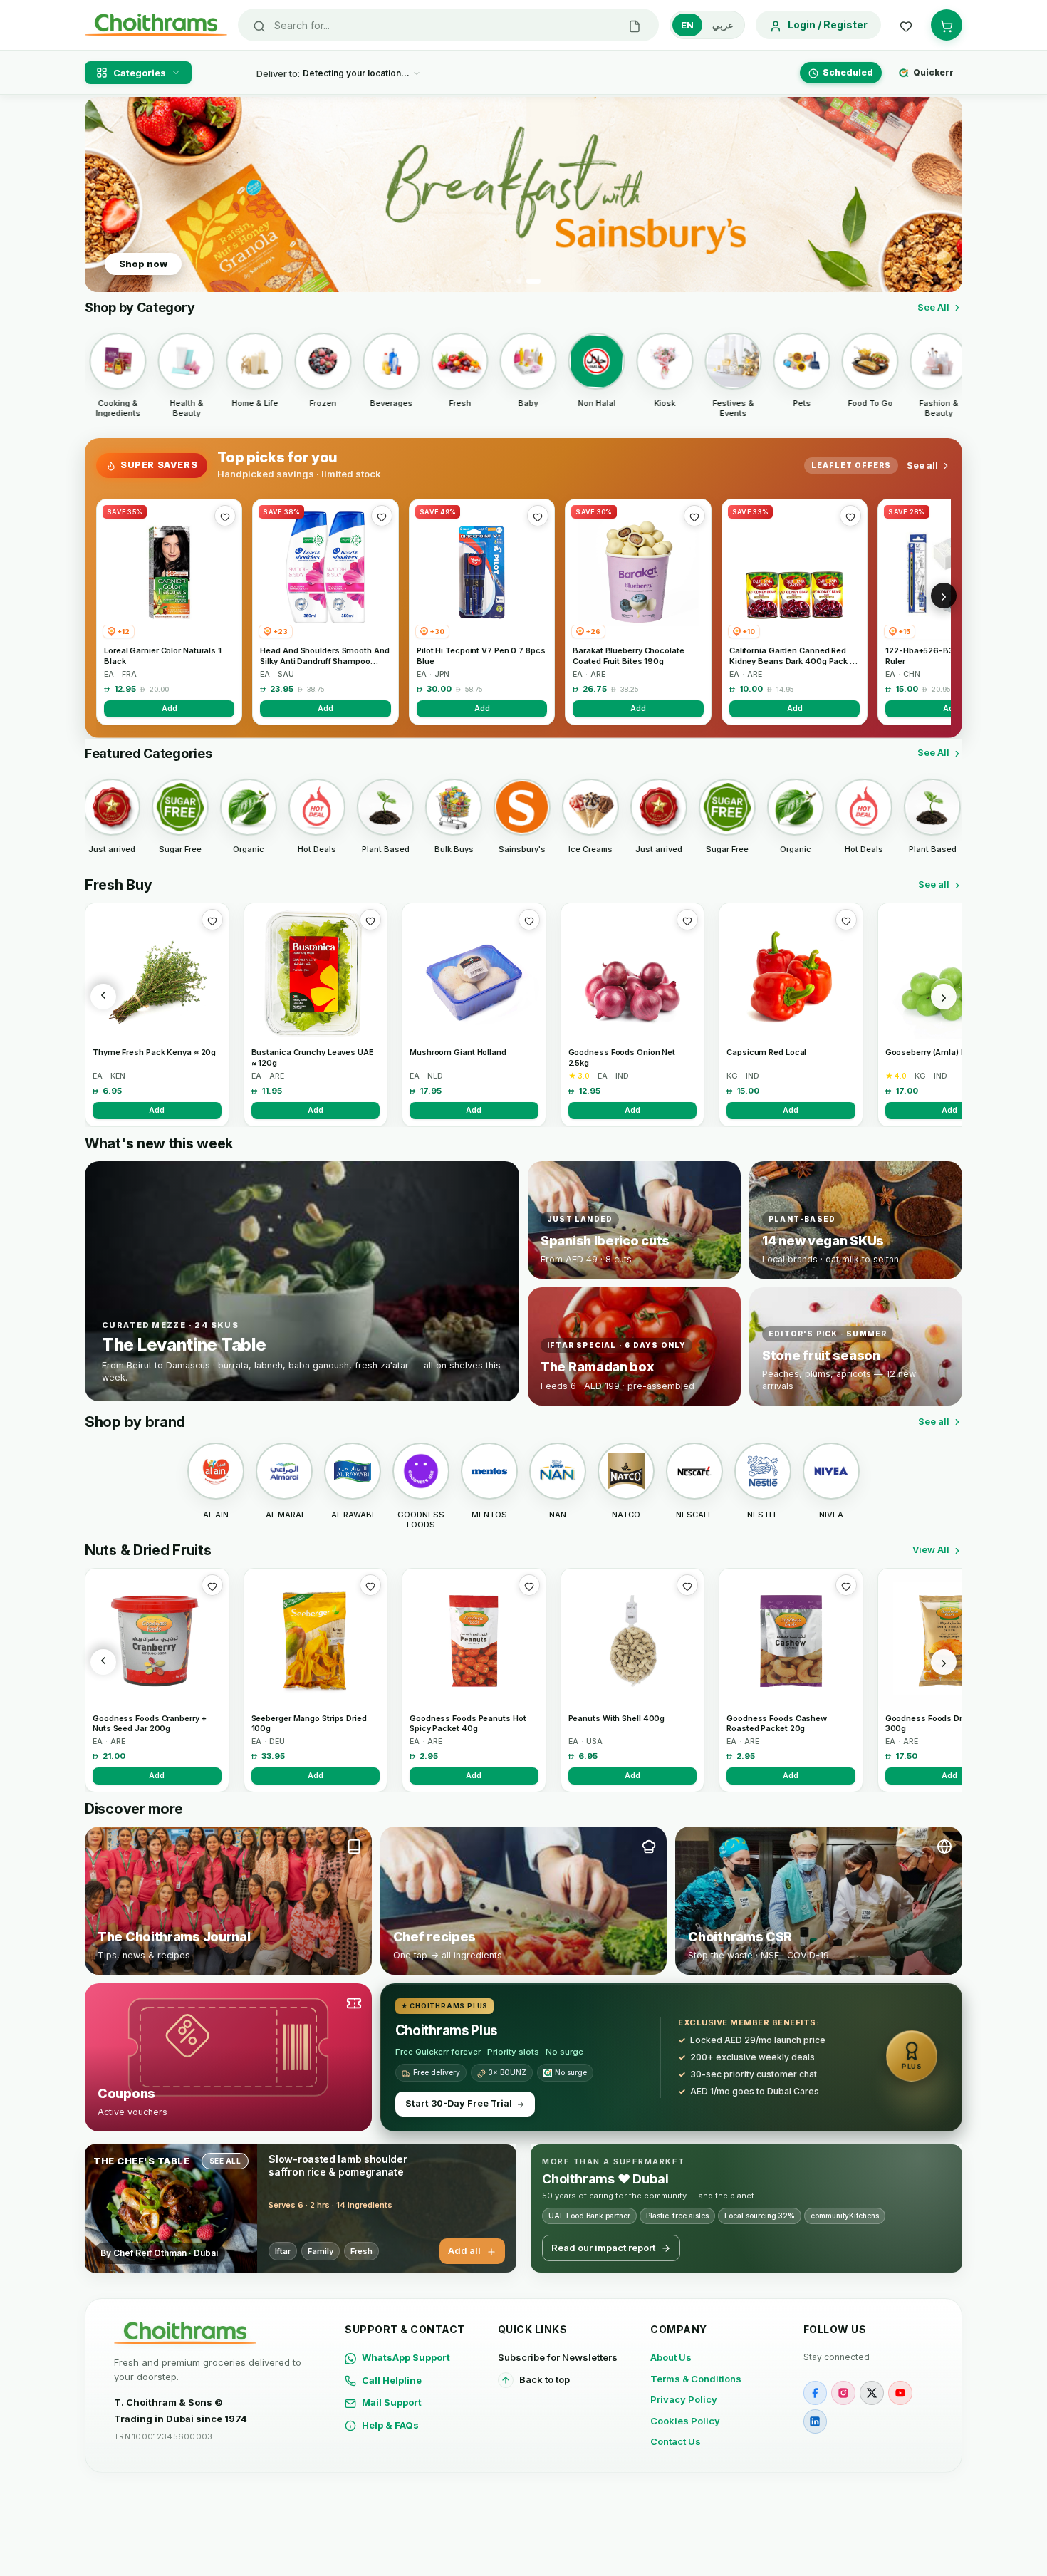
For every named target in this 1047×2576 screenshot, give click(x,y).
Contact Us (676, 2441)
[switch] (707, 25)
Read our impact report (603, 2248)
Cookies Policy (685, 2421)
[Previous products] (103, 997)
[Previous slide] (104, 194)
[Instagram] (843, 2393)
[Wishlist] (906, 25)
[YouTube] (900, 2393)
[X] (872, 2393)
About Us (671, 2357)
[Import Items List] (635, 25)
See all (922, 465)
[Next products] (944, 997)
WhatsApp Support (406, 2357)
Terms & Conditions (696, 2379)
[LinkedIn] (816, 2421)
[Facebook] (816, 2393)
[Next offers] (944, 596)
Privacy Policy (684, 2399)
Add (170, 708)
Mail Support (392, 2402)
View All (931, 1549)
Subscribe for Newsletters (558, 2357)
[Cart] (947, 25)
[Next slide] (943, 194)
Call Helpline (392, 2380)
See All (933, 307)
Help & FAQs (390, 2425)
